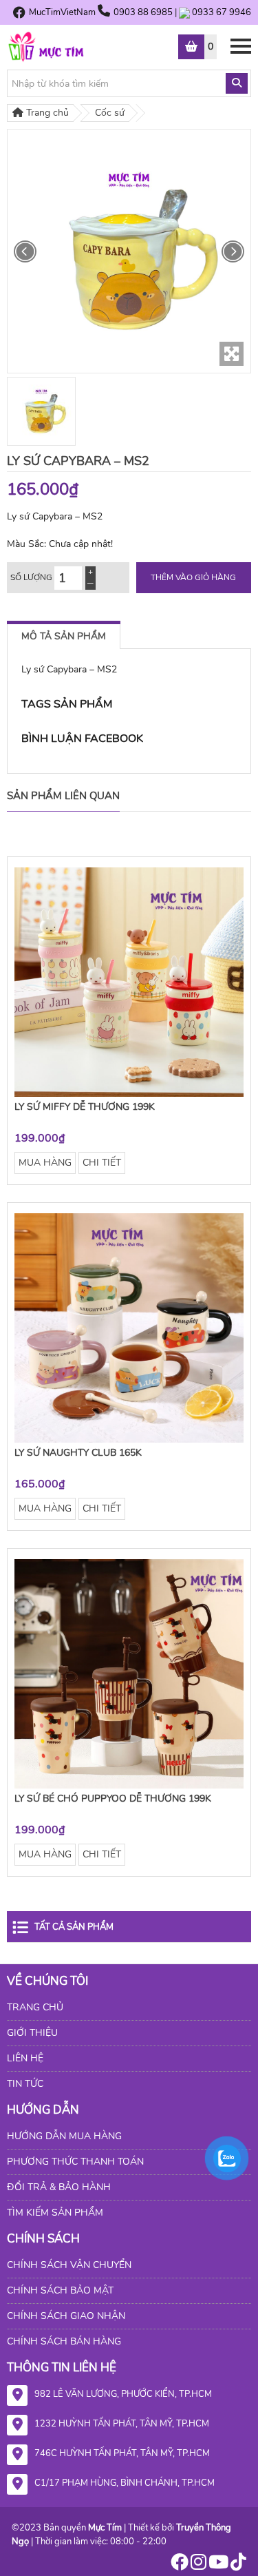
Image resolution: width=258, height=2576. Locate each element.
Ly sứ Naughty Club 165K (78, 1453)
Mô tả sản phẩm (64, 636)
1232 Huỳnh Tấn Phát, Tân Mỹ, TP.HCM (122, 2424)
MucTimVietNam (62, 12)
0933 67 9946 (222, 12)
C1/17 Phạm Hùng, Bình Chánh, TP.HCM (125, 2483)
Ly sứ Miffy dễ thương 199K (85, 1107)
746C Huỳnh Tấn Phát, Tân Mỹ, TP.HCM (122, 2453)
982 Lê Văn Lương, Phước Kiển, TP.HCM (123, 2394)
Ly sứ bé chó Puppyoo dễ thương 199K (113, 1799)
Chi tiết (102, 1163)
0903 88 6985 (144, 12)
